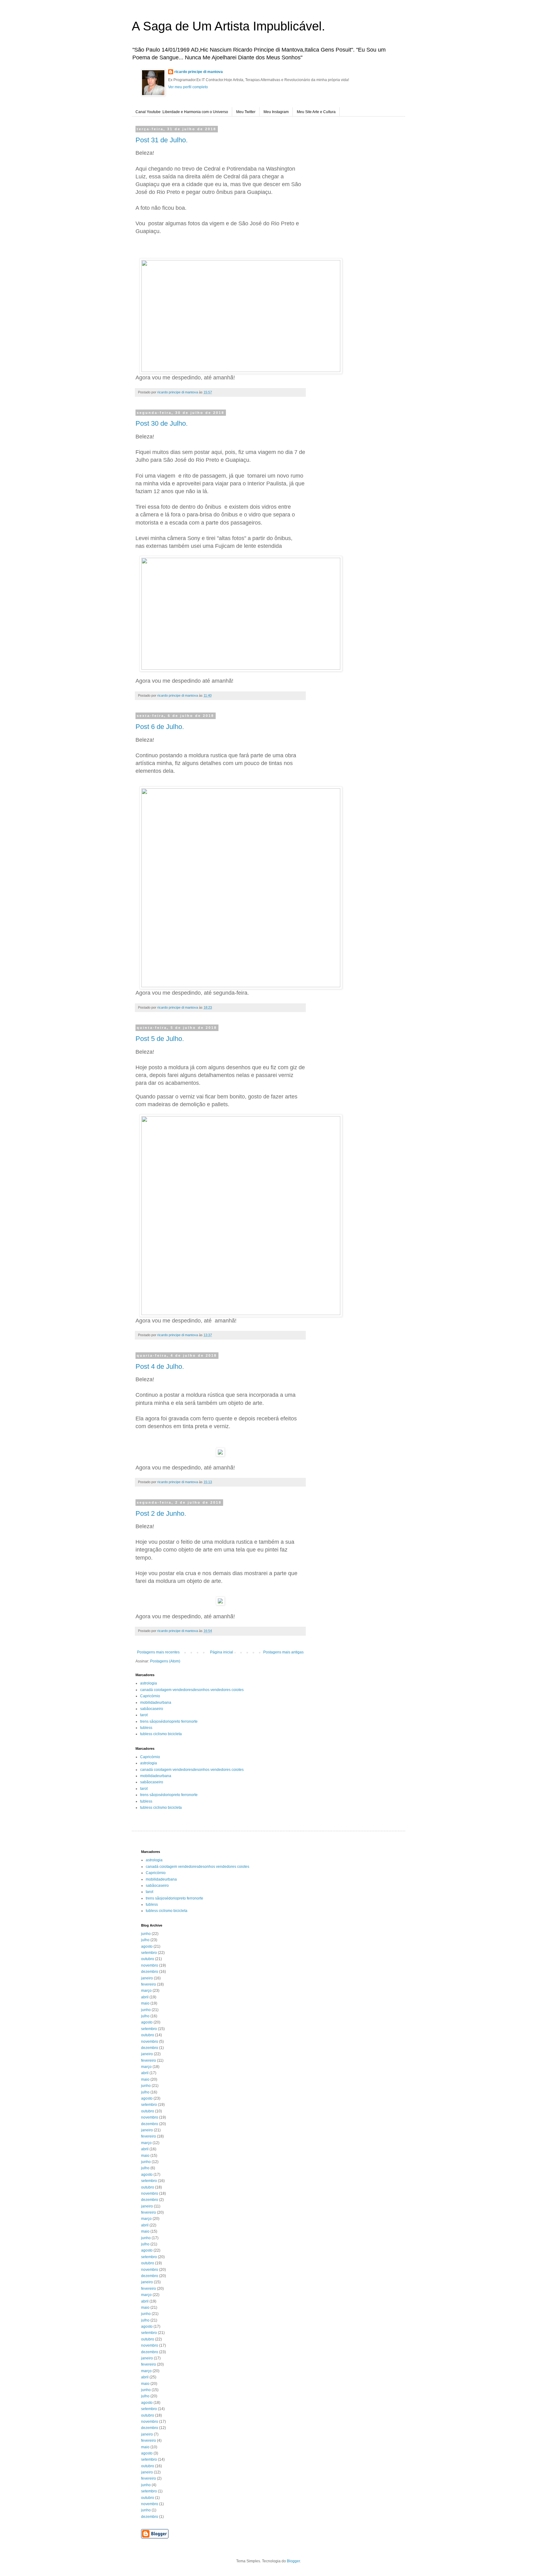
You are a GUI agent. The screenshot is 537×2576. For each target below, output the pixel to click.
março (146, 1991)
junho (146, 1934)
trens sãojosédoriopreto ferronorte (169, 1721)
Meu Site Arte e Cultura (316, 112)
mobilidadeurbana (156, 1703)
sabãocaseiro (152, 1709)
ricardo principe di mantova (199, 72)
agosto (147, 1946)
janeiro (147, 1978)
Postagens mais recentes (158, 1652)
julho (145, 1940)
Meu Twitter (246, 112)
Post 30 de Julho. (162, 423)
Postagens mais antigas (283, 1652)
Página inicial (222, 1652)
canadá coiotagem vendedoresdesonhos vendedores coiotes (192, 1690)
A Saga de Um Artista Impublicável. (228, 26)
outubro (148, 1959)
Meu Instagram (276, 112)
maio (145, 2003)
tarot (144, 1715)
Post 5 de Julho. (160, 1039)
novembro (150, 1965)
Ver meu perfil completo (188, 87)
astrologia (149, 1683)
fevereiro (149, 1984)
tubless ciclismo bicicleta (161, 1734)
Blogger (293, 2561)
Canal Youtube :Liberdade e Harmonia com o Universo (182, 112)
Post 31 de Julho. (162, 140)
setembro (149, 1953)
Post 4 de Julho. (160, 1366)
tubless (146, 1728)
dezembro (150, 1972)
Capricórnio (150, 1696)
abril (145, 1997)
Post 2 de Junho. (161, 1513)
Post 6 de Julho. (160, 727)
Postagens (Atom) (165, 1661)
